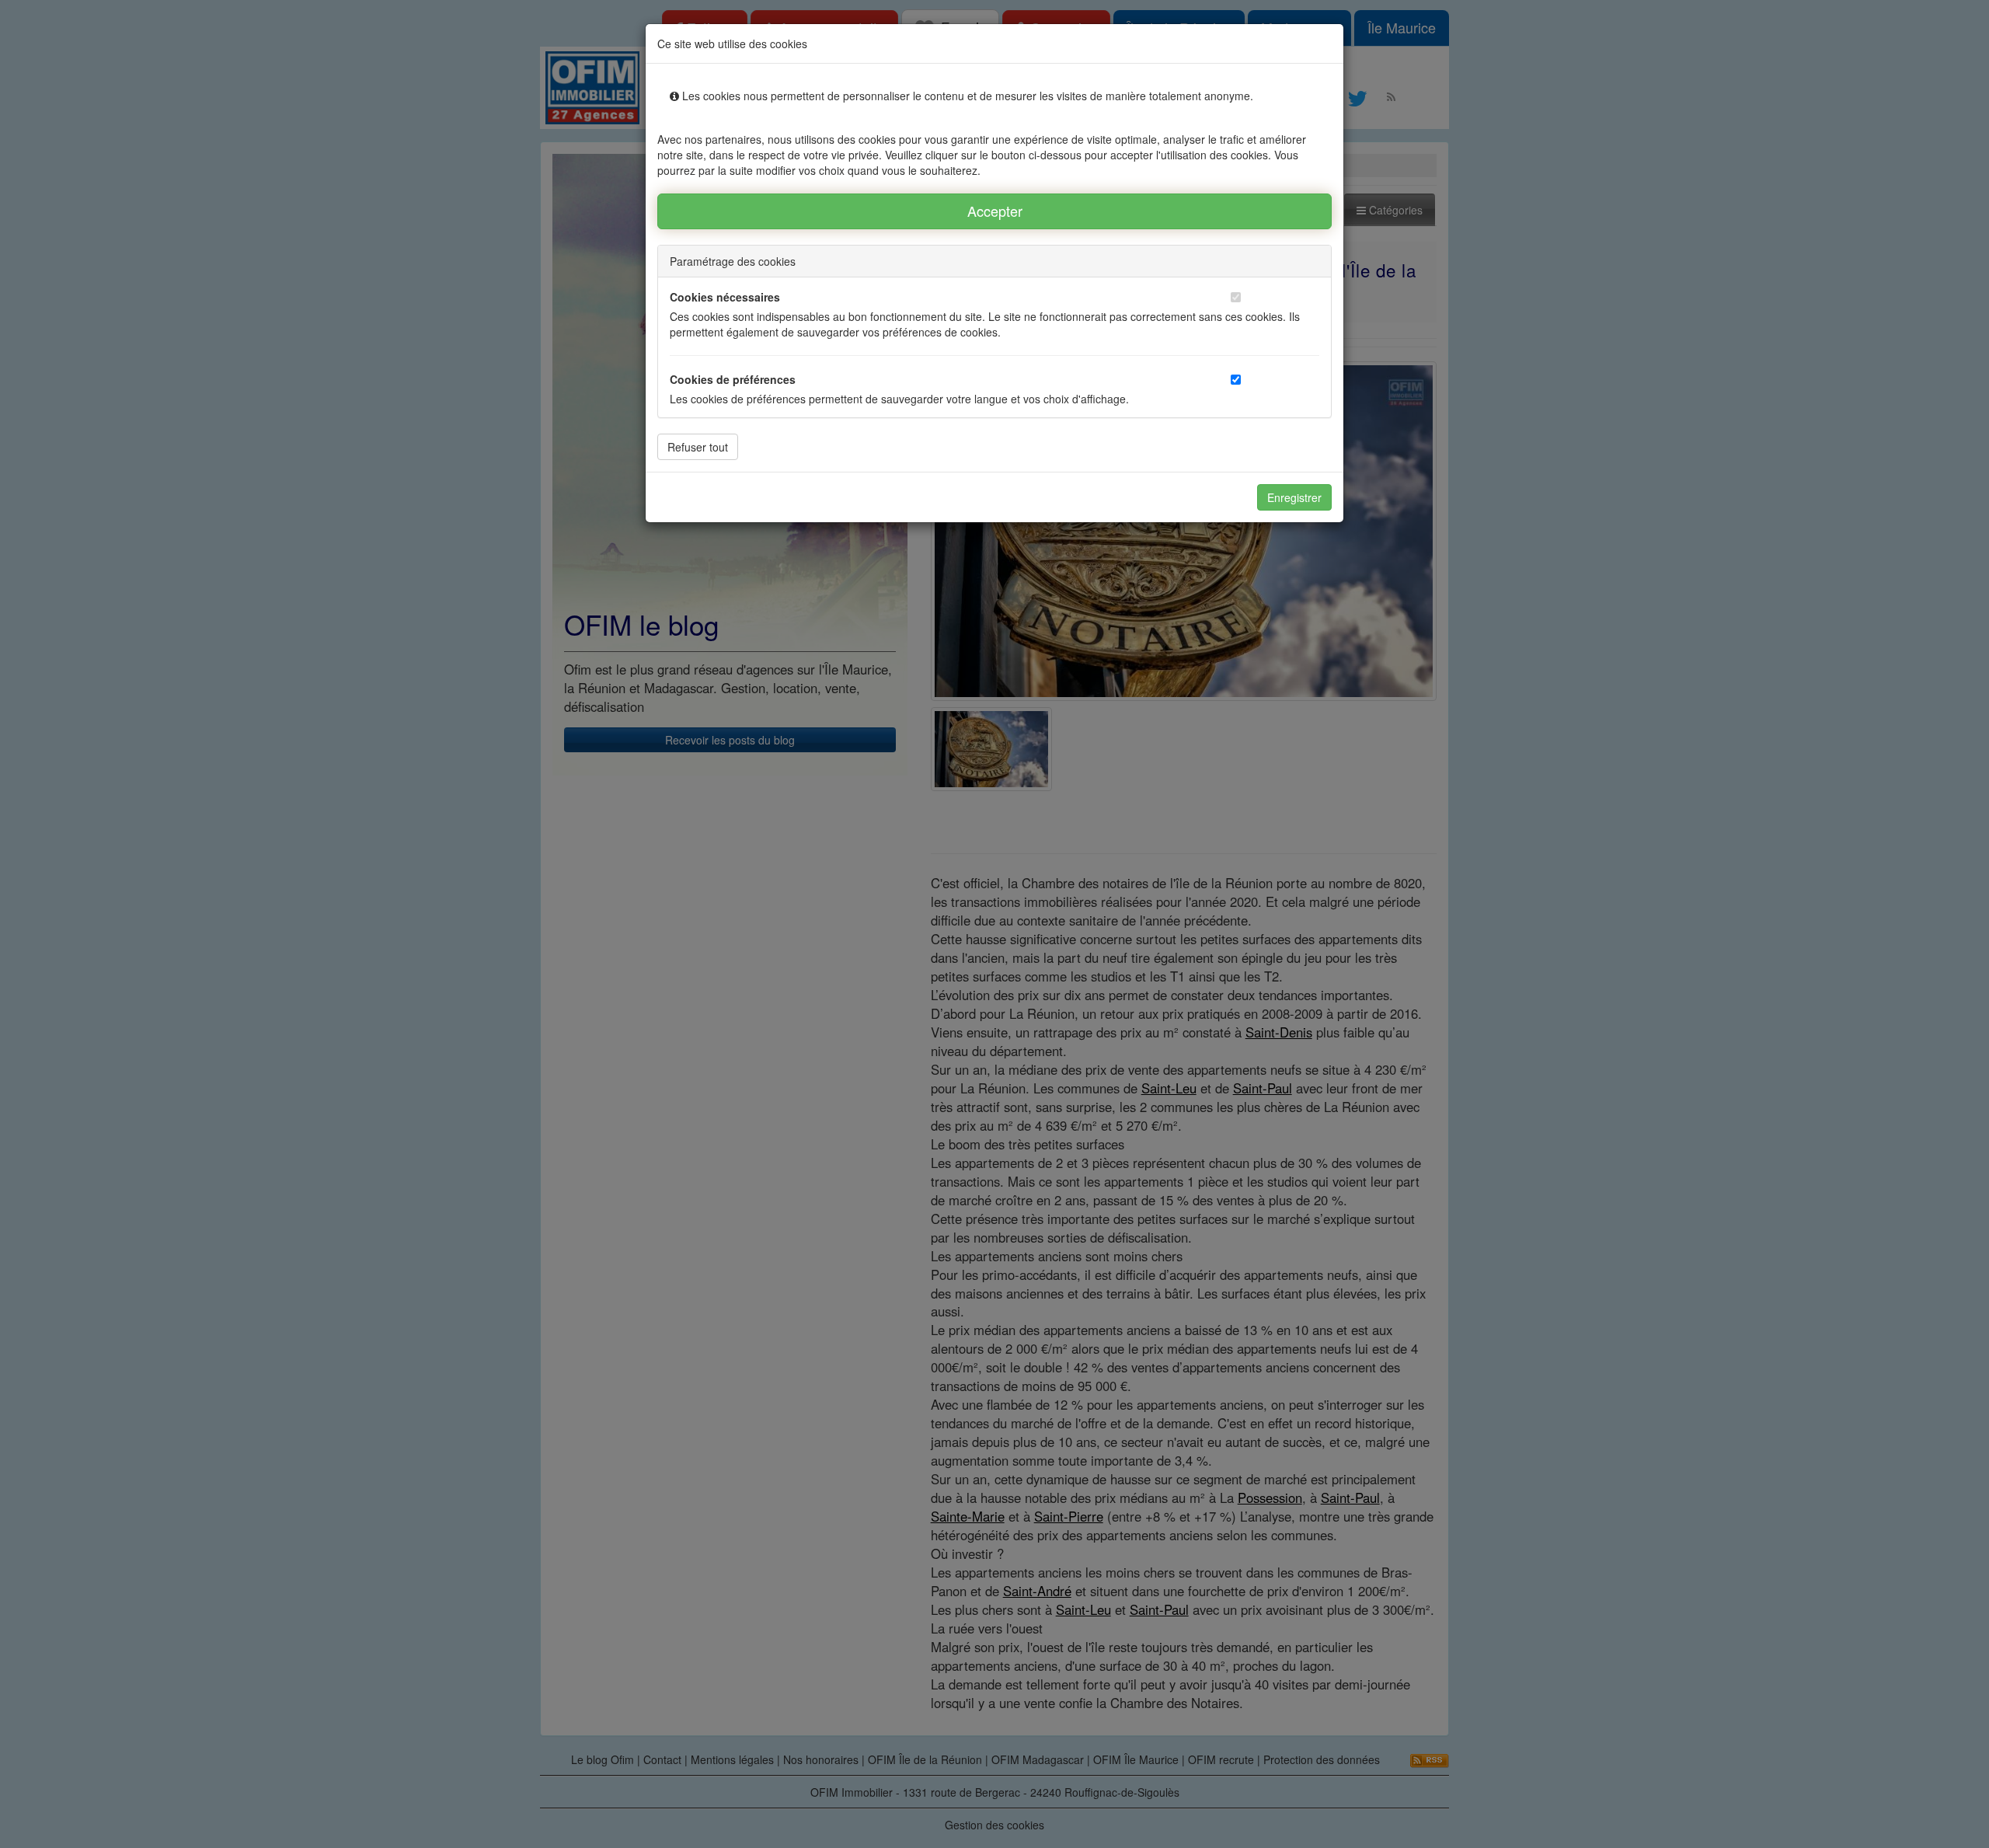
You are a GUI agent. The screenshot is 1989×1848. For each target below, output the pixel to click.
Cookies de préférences (733, 379)
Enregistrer (1294, 497)
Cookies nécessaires (725, 297)
